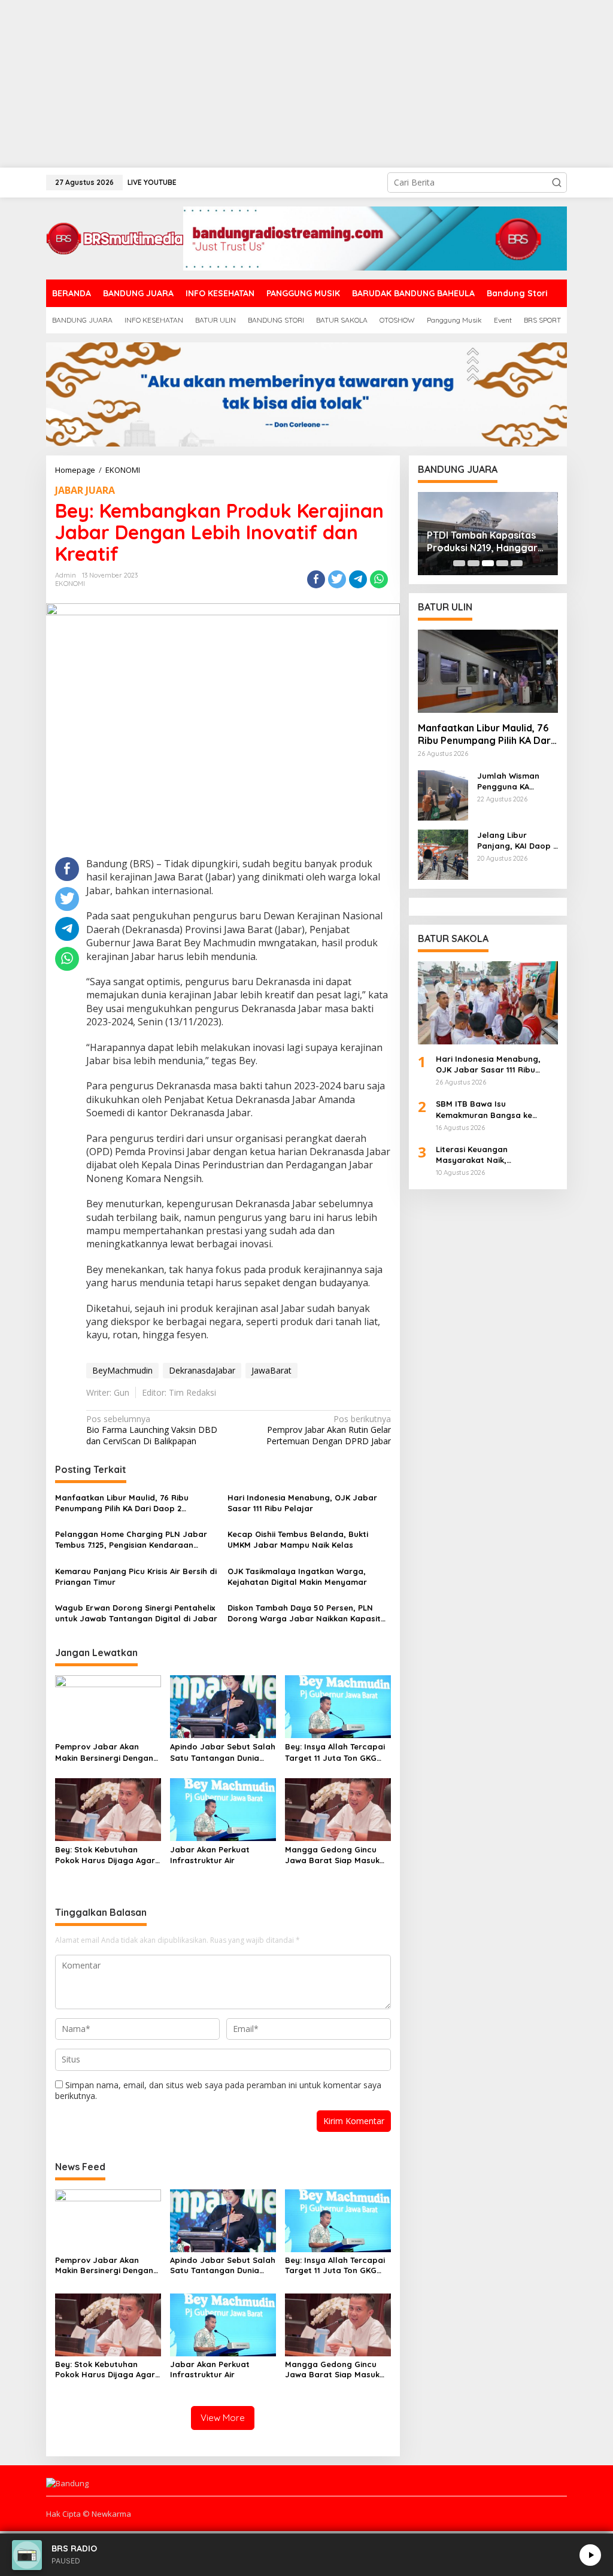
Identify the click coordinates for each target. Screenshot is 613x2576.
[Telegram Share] (358, 579)
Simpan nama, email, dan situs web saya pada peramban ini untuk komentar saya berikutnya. (218, 2090)
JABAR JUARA (85, 490)
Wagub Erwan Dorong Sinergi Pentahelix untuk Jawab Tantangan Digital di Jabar (136, 1613)
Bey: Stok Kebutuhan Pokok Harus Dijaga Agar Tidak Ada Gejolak (105, 1855)
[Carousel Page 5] (517, 563)
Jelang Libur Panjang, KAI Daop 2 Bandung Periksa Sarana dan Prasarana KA (517, 841)
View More (223, 2418)
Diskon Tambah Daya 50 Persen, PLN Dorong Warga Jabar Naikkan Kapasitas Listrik (309, 1613)
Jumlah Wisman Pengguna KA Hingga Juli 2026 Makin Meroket (510, 781)
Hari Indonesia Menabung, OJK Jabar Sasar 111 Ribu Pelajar (302, 1503)
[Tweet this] (337, 579)
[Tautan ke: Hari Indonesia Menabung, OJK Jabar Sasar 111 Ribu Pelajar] (488, 1003)
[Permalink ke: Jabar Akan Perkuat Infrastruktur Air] (223, 1809)
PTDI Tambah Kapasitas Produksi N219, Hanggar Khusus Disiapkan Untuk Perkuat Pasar (482, 542)
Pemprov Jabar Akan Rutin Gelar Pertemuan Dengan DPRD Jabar (328, 1430)
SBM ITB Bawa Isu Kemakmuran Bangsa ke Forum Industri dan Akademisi (495, 1109)
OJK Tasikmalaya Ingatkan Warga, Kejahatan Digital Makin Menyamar (297, 1576)
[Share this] (316, 579)
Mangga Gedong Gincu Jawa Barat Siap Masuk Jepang (332, 1855)
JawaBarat (271, 1370)
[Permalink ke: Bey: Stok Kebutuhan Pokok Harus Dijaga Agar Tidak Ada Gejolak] (108, 1809)
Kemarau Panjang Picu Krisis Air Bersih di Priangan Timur (136, 1576)
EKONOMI (70, 584)
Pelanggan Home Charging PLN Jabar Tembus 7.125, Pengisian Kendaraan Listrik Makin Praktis (131, 1540)
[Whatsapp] (379, 579)
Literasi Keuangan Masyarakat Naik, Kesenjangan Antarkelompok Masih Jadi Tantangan (493, 1155)
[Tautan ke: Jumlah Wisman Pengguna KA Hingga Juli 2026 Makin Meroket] (443, 794)
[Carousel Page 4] (502, 563)
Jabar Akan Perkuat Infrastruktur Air (210, 1855)
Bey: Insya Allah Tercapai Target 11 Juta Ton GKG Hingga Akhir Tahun (335, 1752)
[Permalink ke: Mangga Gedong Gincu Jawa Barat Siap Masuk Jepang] (338, 1809)
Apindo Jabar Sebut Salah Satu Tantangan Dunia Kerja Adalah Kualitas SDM (223, 1752)
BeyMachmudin (122, 1370)
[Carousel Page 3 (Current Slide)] (488, 563)
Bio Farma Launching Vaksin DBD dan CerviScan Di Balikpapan (152, 1430)
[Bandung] (115, 237)
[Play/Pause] (590, 2555)
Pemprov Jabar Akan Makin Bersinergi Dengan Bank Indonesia (104, 1752)
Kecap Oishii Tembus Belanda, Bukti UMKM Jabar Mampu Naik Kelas (298, 1539)
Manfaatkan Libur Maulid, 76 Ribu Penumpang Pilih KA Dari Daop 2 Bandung (122, 1503)
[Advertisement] (306, 84)
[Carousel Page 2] (474, 563)
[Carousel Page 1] (459, 563)
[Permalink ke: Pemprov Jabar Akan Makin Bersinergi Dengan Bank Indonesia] (108, 1706)
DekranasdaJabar (202, 1370)
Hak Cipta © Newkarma (89, 2514)
